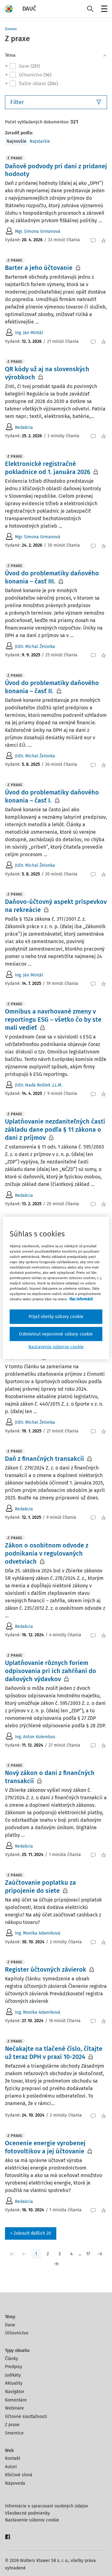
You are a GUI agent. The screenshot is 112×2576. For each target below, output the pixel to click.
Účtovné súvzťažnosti (26, 2417)
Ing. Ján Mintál (29, 333)
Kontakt (13, 2458)
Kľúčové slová (19, 2475)
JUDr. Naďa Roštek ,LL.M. (39, 1085)
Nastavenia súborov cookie (56, 1347)
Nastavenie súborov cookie (32, 2520)
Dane (10, 2325)
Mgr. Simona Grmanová (38, 231)
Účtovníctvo (17, 2333)
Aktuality (14, 2383)
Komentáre (16, 2400)
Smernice (14, 2433)
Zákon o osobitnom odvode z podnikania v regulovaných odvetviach (47, 1553)
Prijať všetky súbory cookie (56, 1317)
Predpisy (14, 2367)
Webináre (14, 2408)
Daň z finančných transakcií (44, 1459)
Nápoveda (15, 2483)
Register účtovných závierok (46, 1969)
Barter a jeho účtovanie (39, 268)
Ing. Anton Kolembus (35, 1737)
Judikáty (13, 2375)
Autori (11, 2467)
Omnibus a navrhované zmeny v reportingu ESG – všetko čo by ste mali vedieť (53, 1019)
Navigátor (15, 2392)
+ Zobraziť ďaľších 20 (31, 2233)
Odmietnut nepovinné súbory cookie (56, 1334)
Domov (11, 29)
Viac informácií (81, 1299)
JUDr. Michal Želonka (35, 647)
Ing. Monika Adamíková (38, 1933)
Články (12, 2359)
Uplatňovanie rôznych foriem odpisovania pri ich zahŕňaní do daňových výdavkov (51, 1671)
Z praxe (12, 2425)
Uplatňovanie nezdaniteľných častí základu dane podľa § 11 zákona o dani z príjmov (55, 1130)
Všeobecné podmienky (27, 2513)
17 (88, 2254)
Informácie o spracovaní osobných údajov (47, 2506)
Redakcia (24, 427)
